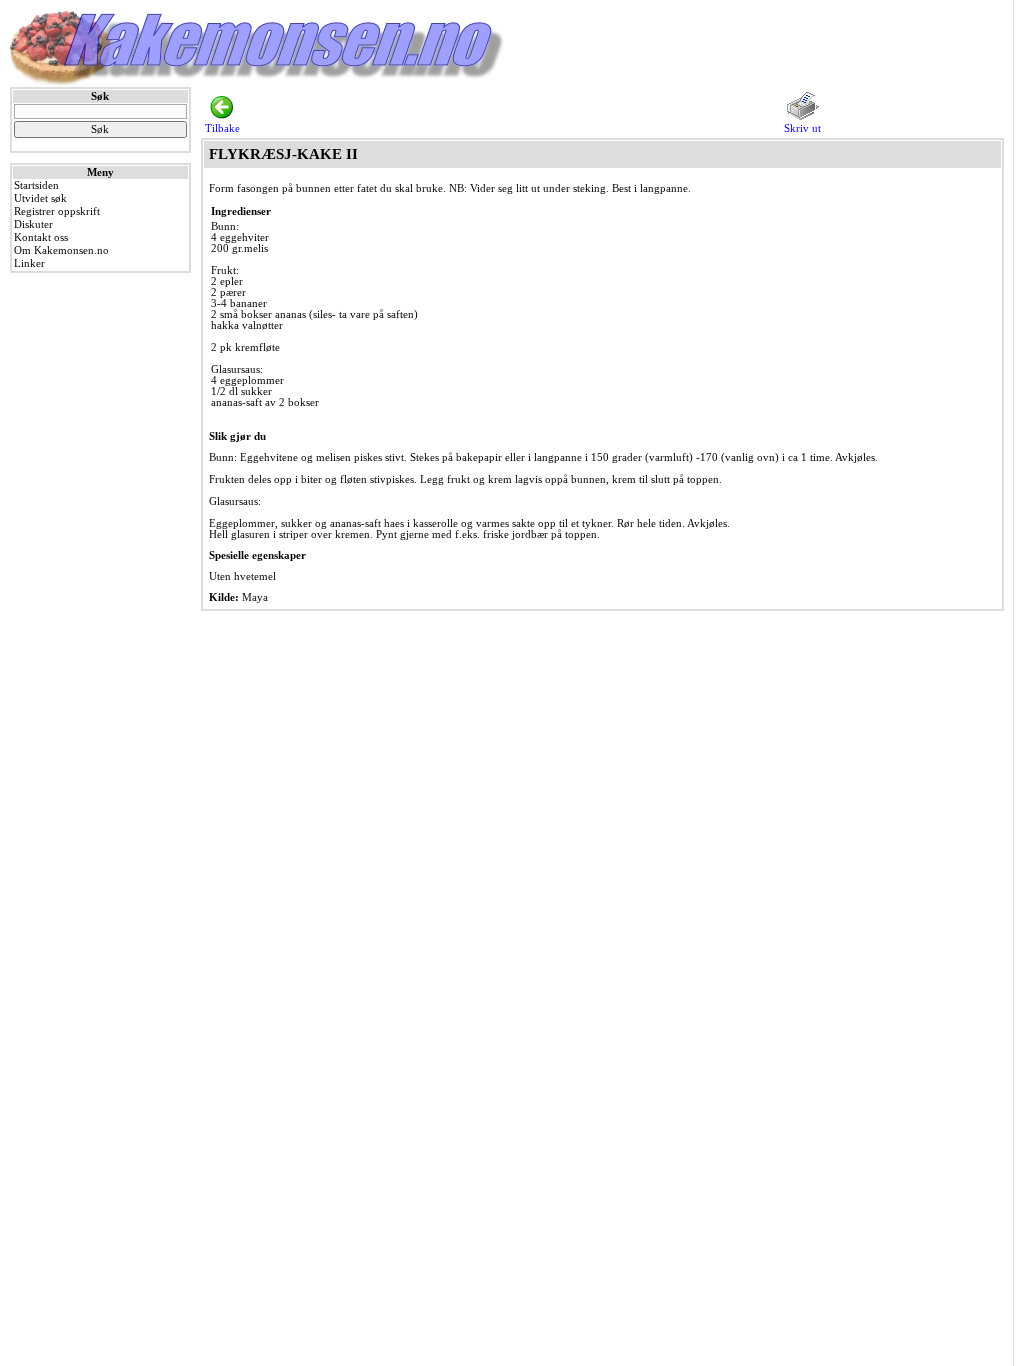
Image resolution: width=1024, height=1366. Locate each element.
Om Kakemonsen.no (61, 250)
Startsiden (36, 185)
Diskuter (33, 224)
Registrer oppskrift (57, 211)
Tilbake (222, 128)
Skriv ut (802, 128)
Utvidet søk (40, 198)
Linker (29, 263)
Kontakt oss (41, 237)
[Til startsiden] (257, 83)
